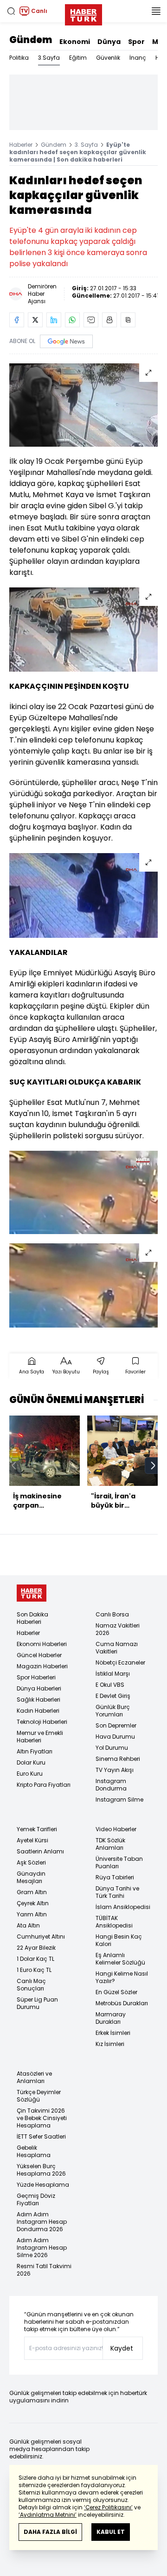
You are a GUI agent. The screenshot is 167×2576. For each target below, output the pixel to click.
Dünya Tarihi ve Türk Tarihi (117, 1892)
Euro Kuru (30, 1774)
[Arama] (11, 11)
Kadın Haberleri (38, 1711)
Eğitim (78, 58)
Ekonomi (75, 42)
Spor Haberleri (36, 1677)
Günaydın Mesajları (31, 1877)
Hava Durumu (115, 1737)
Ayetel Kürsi (32, 1840)
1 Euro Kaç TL (34, 1970)
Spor (136, 42)
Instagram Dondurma (111, 1785)
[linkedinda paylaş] (54, 320)
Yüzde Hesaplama (43, 2185)
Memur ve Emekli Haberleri (40, 1737)
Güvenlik (108, 58)
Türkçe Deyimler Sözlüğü (39, 2096)
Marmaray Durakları (111, 2018)
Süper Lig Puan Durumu (37, 2003)
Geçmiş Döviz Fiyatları (36, 2199)
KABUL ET (111, 2532)
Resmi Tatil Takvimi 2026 (44, 2270)
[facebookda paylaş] (17, 320)
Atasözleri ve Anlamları (34, 2077)
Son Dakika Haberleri (32, 1618)
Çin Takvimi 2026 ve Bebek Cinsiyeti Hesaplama (42, 2118)
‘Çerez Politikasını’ (108, 2507)
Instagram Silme (119, 1799)
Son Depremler (116, 1725)
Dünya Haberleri (39, 1688)
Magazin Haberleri (42, 1666)
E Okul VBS (110, 1685)
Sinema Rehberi (118, 1759)
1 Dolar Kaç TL (35, 1959)
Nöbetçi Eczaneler (120, 1662)
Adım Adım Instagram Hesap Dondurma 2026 (42, 2222)
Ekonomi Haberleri (42, 1644)
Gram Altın (32, 1892)
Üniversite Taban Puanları (119, 1862)
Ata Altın (28, 1925)
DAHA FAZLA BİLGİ (50, 2532)
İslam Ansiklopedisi (123, 1907)
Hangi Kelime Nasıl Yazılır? (122, 1977)
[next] (153, 1466)
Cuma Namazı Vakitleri (117, 1648)
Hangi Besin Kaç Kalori (119, 1940)
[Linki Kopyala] (128, 320)
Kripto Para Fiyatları (44, 1785)
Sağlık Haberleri (39, 1700)
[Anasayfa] (32, 1593)
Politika (19, 58)
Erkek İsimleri (113, 2033)
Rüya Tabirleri (115, 1877)
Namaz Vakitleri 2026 (118, 1629)
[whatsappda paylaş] (72, 320)
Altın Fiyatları (35, 1751)
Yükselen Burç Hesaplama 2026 (41, 2170)
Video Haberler (116, 1829)
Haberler (21, 145)
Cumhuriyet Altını (41, 1937)
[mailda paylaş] (91, 320)
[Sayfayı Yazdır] (109, 320)
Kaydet (122, 2348)
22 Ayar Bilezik (36, 1948)
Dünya (109, 42)
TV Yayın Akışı (115, 1770)
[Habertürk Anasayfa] (83, 13)
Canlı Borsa (112, 1614)
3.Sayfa (49, 58)
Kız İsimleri (110, 2044)
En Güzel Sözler (116, 1992)
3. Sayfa (86, 145)
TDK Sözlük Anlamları (110, 1844)
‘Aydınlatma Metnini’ (48, 2515)
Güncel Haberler (39, 1655)
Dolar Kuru (31, 1762)
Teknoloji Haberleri (42, 1722)
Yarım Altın (32, 1914)
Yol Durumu (112, 1748)
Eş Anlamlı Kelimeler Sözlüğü (120, 1959)
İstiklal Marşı (113, 1674)
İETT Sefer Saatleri (41, 2136)
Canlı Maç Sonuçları (31, 1985)
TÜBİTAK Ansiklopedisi (114, 1922)
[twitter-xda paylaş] (35, 320)
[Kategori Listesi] (156, 11)
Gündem (31, 40)
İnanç (138, 58)
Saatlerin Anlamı (40, 1851)
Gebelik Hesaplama (34, 2151)
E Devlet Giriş (113, 1696)
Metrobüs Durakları (122, 2003)
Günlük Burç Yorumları (113, 1711)
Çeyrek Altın (33, 1903)
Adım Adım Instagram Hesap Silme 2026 (42, 2248)
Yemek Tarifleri (37, 1829)
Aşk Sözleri (31, 1862)
